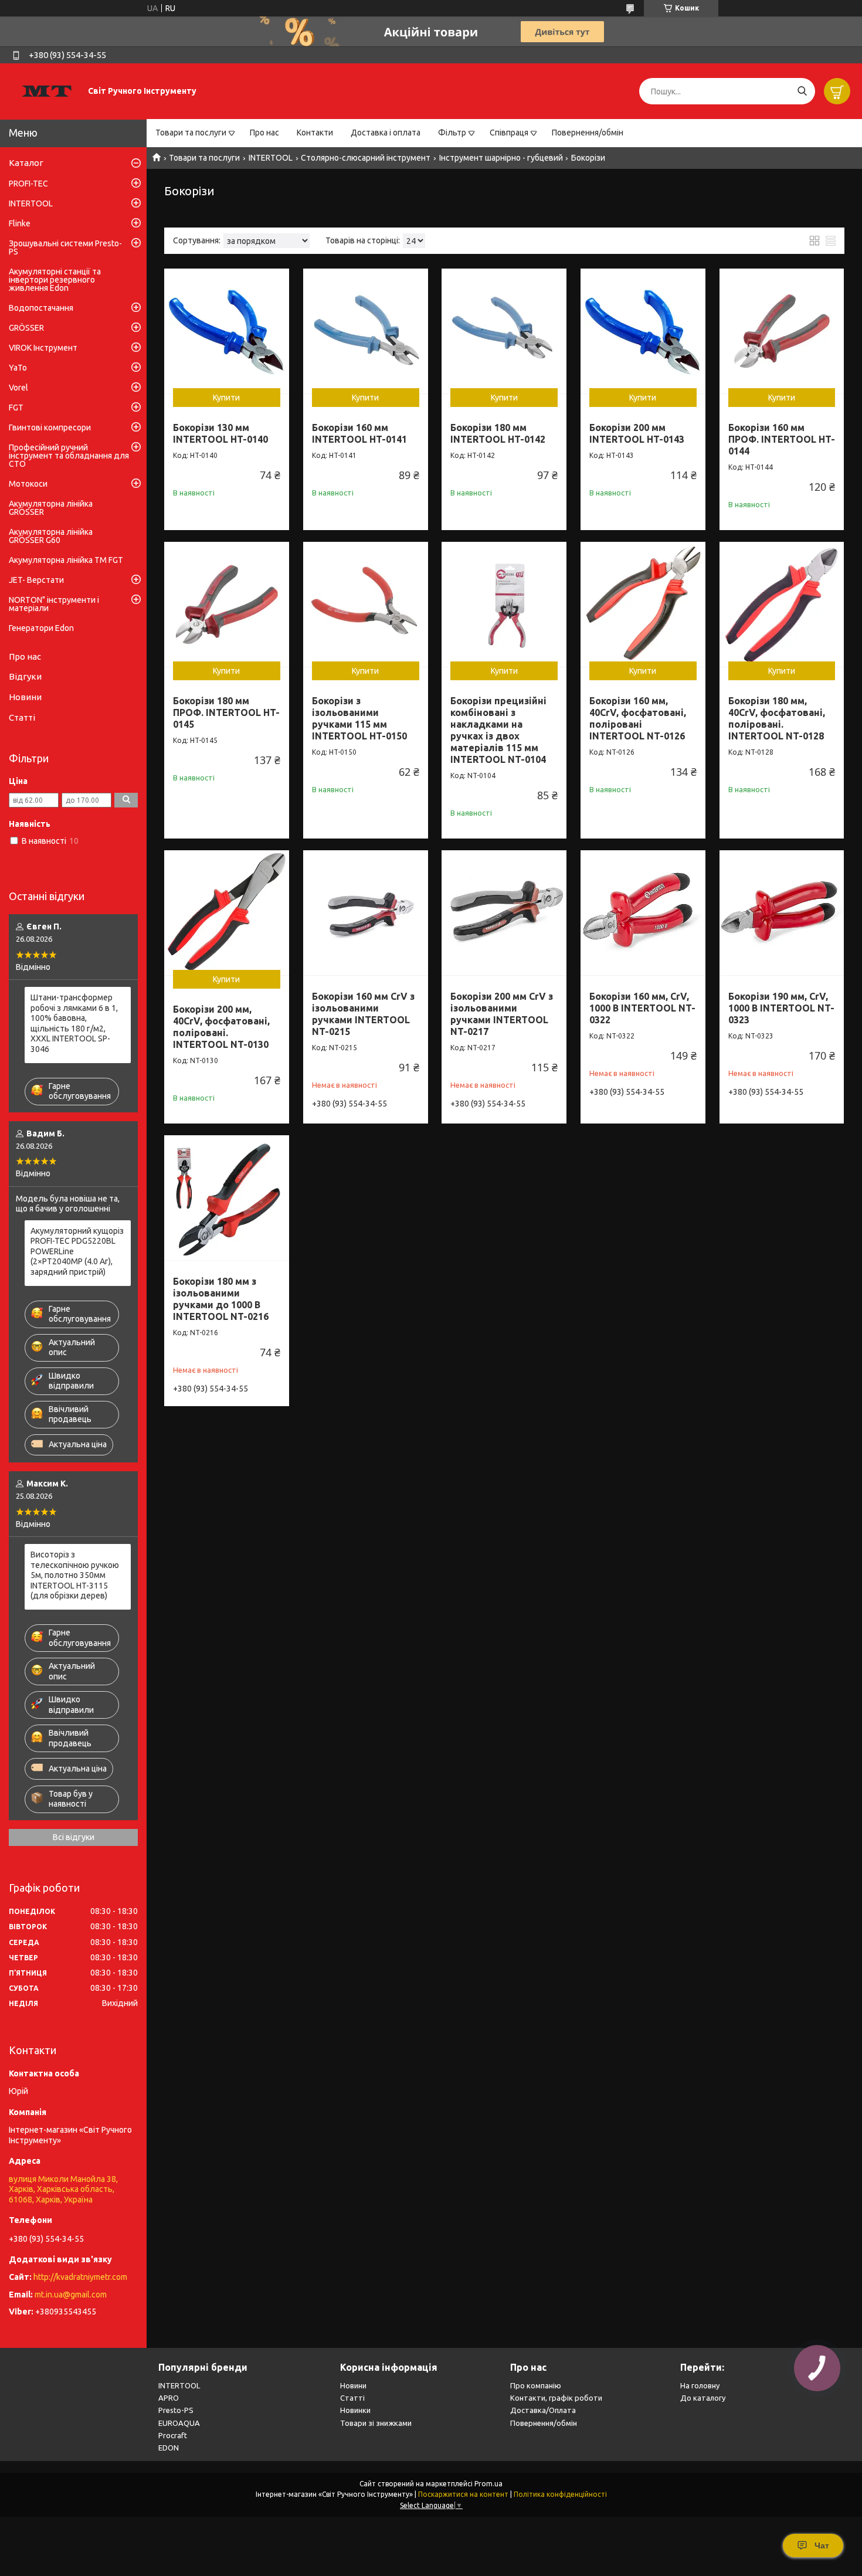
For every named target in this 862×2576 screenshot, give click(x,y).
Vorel (18, 388)
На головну (700, 2385)
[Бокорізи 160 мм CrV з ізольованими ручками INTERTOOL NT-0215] (366, 913)
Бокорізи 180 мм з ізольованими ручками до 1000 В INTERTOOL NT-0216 (221, 1299)
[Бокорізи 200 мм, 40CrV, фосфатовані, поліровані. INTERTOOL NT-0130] (227, 913)
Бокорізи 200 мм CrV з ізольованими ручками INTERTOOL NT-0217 (502, 1014)
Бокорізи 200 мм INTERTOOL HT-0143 (637, 433)
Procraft (173, 2435)
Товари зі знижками (376, 2423)
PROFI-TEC (28, 184)
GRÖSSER (26, 328)
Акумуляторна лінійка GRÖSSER (51, 508)
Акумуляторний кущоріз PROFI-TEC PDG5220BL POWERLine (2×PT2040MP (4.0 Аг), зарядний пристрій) (77, 1251)
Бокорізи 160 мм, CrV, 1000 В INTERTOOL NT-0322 (642, 1008)
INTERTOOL (271, 158)
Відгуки (25, 676)
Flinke (20, 223)
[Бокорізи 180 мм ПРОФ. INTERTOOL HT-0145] (227, 604)
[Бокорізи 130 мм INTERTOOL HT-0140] (227, 331)
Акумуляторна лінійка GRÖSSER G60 (51, 536)
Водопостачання (41, 308)
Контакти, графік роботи (556, 2398)
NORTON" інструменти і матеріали (54, 604)
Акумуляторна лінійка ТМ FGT (66, 560)
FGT (16, 408)
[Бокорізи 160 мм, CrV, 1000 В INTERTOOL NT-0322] (643, 913)
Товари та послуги (191, 133)
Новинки (355, 2410)
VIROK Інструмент (43, 348)
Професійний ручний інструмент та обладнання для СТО (69, 456)
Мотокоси (28, 484)
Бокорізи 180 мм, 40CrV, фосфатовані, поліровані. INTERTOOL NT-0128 (777, 718)
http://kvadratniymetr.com (80, 2277)
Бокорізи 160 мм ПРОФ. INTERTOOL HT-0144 (782, 439)
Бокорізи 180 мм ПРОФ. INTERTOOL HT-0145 (226, 712)
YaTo (18, 368)
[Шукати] (802, 91)
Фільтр (452, 133)
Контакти (315, 133)
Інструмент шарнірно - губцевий (501, 158)
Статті (22, 717)
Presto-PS (176, 2410)
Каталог (26, 163)
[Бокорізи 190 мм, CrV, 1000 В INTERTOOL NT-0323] (782, 913)
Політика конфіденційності (560, 2494)
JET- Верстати (36, 580)
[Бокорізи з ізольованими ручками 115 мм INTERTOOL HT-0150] (366, 604)
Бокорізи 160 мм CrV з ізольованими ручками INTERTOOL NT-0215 (363, 1014)
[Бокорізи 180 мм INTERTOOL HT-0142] (504, 331)
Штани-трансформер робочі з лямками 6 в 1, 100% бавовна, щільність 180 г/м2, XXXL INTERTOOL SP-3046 (74, 1023)
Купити (226, 398)
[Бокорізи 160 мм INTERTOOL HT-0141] (366, 331)
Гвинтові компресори (50, 427)
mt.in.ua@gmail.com (71, 2295)
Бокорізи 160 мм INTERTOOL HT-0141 (359, 433)
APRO (169, 2398)
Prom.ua (488, 2484)
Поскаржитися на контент (463, 2494)
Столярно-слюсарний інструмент (366, 158)
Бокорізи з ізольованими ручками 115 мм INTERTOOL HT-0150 (359, 718)
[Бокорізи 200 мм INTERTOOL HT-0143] (643, 331)
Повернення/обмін (588, 133)
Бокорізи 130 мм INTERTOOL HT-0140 (220, 433)
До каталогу (703, 2398)
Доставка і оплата (386, 133)
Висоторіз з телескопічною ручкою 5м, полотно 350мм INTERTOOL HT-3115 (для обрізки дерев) (75, 1575)
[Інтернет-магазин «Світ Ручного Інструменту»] (47, 91)
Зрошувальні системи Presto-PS (65, 247)
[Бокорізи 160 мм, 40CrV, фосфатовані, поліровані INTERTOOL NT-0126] (643, 604)
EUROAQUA (179, 2423)
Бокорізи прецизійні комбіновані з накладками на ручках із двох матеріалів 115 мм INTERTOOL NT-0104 (498, 730)
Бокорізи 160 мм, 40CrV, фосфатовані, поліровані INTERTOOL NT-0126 (638, 718)
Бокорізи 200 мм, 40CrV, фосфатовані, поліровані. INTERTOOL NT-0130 (221, 1027)
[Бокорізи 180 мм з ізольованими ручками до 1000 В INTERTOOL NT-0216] (227, 1198)
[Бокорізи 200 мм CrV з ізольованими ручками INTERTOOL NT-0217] (504, 913)
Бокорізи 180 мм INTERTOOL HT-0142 (498, 433)
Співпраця (509, 133)
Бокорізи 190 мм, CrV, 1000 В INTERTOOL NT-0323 (781, 1008)
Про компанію (536, 2385)
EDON (169, 2448)
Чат (822, 2546)
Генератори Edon (41, 628)
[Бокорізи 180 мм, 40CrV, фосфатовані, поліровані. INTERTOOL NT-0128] (782, 604)
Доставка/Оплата (543, 2410)
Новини (25, 697)
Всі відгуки (74, 1837)
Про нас (264, 133)
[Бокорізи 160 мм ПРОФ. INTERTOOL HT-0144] (782, 331)
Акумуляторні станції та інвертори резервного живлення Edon (55, 280)
